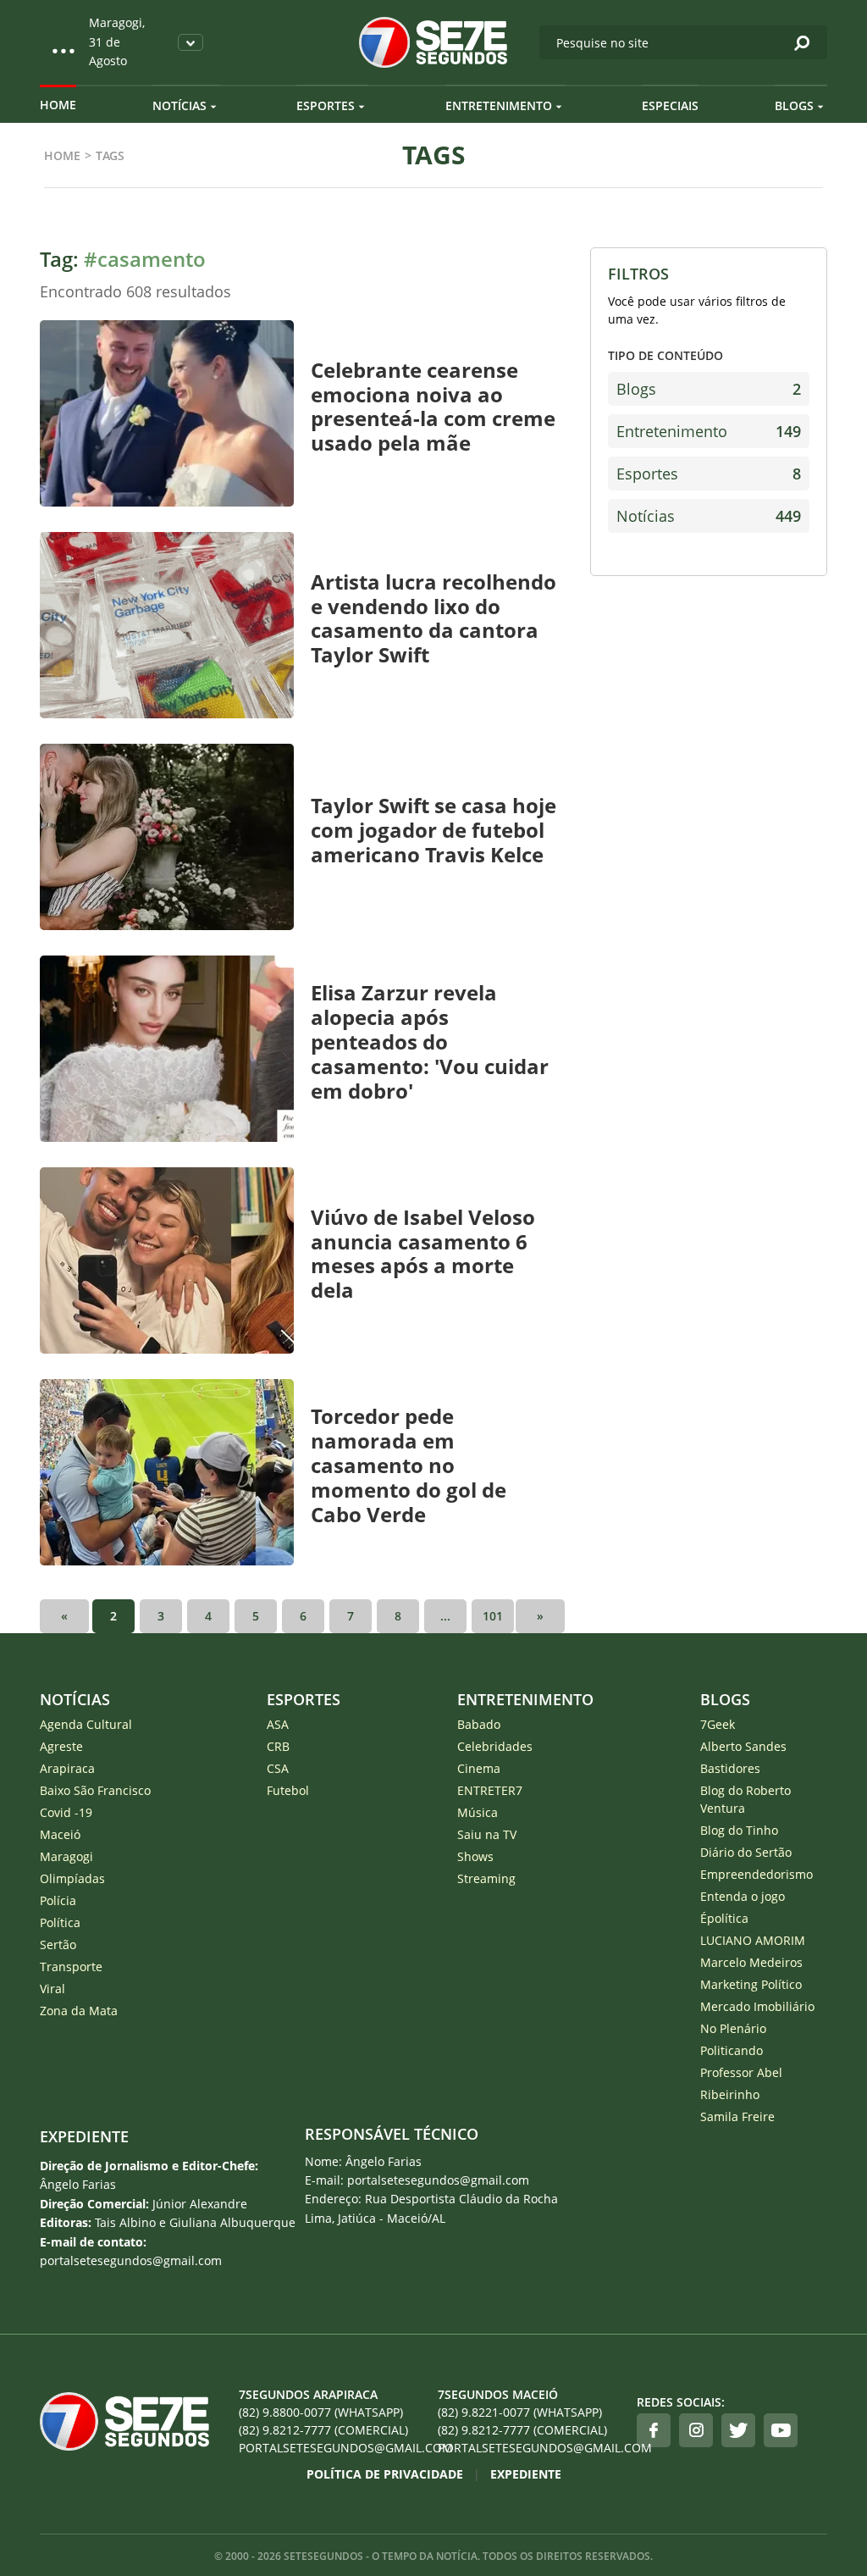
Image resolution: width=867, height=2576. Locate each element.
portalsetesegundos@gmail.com (334, 2448)
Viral (52, 1989)
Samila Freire (737, 2116)
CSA (278, 1768)
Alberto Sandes (743, 1746)
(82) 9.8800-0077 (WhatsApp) (321, 2412)
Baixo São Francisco (95, 1790)
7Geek (718, 1724)
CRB (278, 1746)
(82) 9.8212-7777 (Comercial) (323, 2430)
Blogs (794, 105)
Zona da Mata (79, 2011)
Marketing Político (751, 1984)
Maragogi (66, 1856)
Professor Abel (741, 2072)
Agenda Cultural (86, 1724)
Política (60, 1922)
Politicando (732, 2050)
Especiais (670, 105)
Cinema (479, 1768)
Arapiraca (67, 1768)
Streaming (486, 1878)
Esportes (326, 105)
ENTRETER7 (490, 1790)
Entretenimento (499, 105)
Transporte (71, 1967)
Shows (475, 1856)
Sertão (58, 1944)
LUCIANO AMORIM (753, 1940)
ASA (278, 1724)
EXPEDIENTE (84, 2136)
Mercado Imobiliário (757, 2006)
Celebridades (495, 1746)
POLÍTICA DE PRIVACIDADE (385, 2474)
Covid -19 (66, 1812)
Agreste (61, 1746)
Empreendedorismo (757, 1874)
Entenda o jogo (743, 1896)
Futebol (288, 1790)
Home (58, 105)
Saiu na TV (487, 1834)
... (445, 1616)
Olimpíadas (72, 1878)
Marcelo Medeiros (751, 1962)
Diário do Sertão (746, 1852)
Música (478, 1812)
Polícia (58, 1900)
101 (493, 1616)
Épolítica (724, 1918)
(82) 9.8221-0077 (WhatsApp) (520, 2412)
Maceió (60, 1834)
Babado (479, 1724)
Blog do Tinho (739, 1830)
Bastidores (730, 1768)
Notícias (179, 105)
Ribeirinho (730, 2094)
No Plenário (733, 2028)
